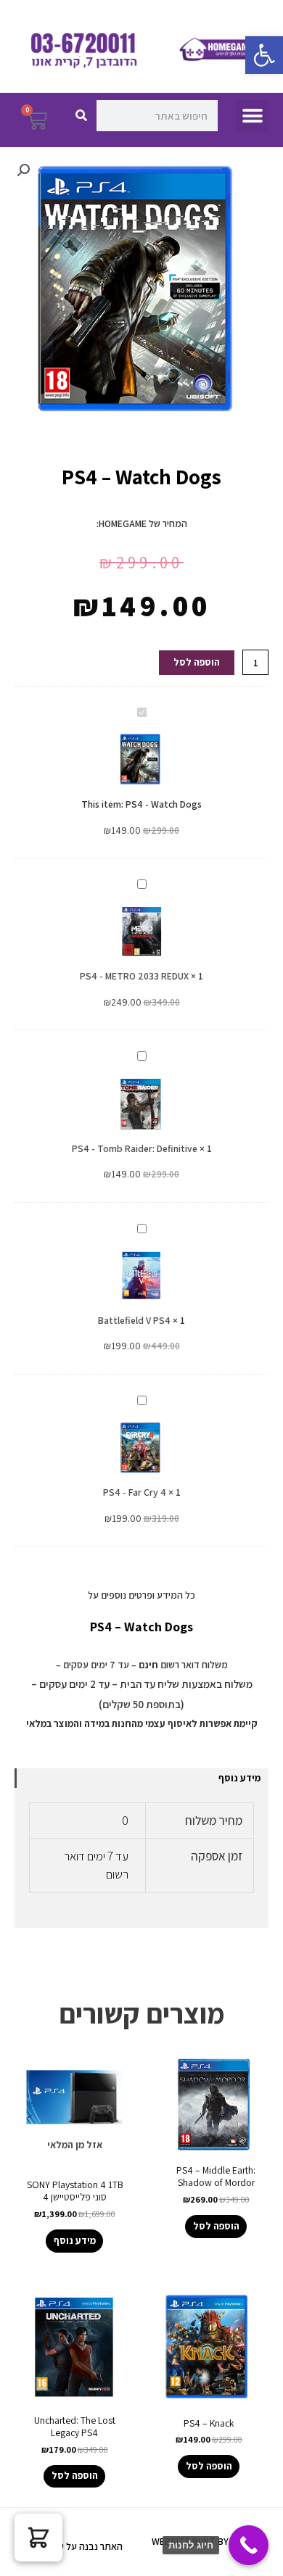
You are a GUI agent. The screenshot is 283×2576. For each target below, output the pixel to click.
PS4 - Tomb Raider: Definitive (135, 1148)
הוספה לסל (197, 662)
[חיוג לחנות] (249, 2545)
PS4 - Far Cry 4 (135, 1492)
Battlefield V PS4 (134, 1320)
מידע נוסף (239, 1778)
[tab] (141, 1778)
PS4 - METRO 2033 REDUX (134, 976)
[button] (264, 55)
